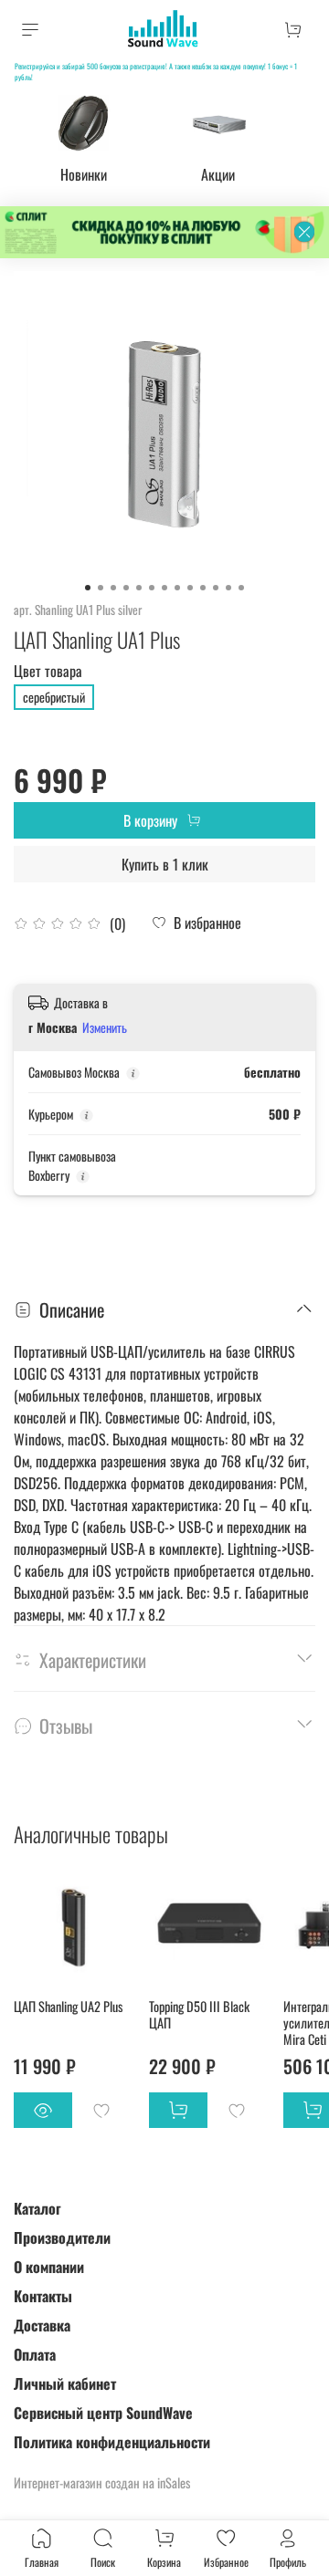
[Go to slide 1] (88, 588)
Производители (62, 2237)
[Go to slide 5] (139, 588)
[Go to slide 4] (126, 588)
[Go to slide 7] (164, 588)
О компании (49, 2267)
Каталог (37, 2208)
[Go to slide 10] (203, 588)
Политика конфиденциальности (112, 2442)
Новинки (84, 174)
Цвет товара (48, 671)
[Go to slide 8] (177, 588)
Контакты (43, 2296)
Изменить (105, 1027)
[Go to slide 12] (228, 588)
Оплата (35, 2354)
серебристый (54, 697)
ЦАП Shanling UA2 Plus (68, 2005)
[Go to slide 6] (152, 588)
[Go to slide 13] (241, 588)
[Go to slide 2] (101, 588)
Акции (218, 174)
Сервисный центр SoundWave (103, 2413)
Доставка (42, 2325)
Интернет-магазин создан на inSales (102, 2482)
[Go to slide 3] (113, 588)
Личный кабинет (65, 2383)
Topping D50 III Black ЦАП (199, 2013)
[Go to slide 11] (216, 588)
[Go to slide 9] (190, 588)
